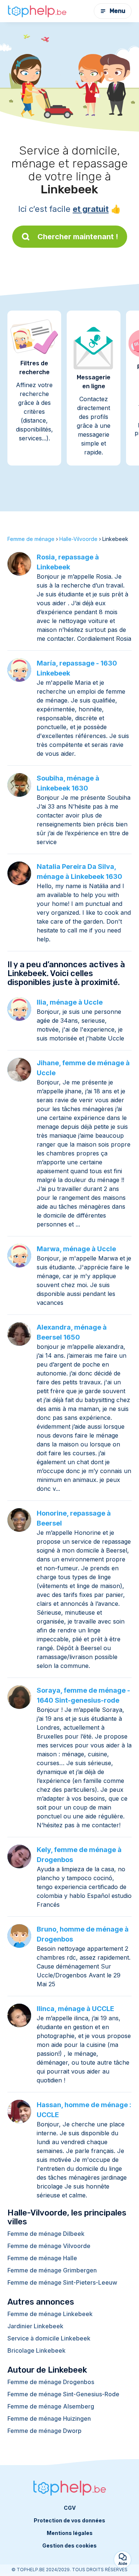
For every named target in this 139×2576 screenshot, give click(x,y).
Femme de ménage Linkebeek (50, 2314)
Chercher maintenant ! (78, 237)
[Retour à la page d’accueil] (37, 11)
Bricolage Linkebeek (37, 2350)
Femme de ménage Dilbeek (46, 2234)
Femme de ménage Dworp (44, 2431)
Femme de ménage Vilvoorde (49, 2246)
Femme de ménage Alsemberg (51, 2406)
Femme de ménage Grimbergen (52, 2270)
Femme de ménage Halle (42, 2258)
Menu (118, 11)
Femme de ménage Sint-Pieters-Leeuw (62, 2282)
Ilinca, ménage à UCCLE (75, 2009)
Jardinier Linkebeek (35, 2326)
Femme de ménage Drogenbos (51, 2382)
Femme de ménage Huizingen (49, 2418)
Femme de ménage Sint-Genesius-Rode (63, 2394)
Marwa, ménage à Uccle (76, 1249)
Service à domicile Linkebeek (49, 2338)
